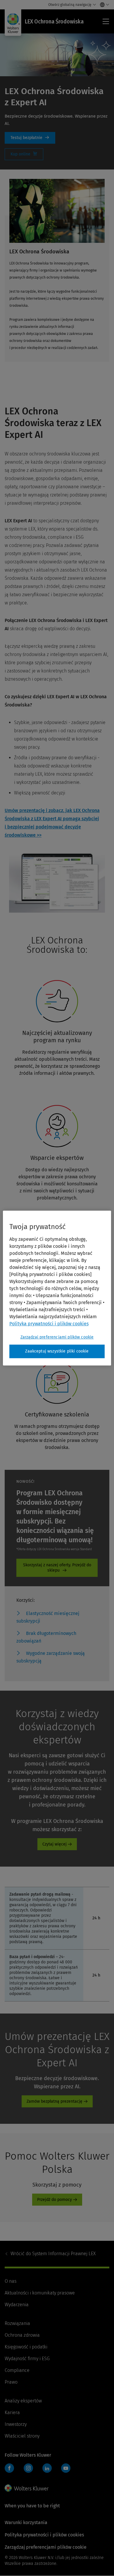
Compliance (17, 2370)
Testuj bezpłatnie (30, 138)
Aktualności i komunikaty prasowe (40, 2293)
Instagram (28, 2468)
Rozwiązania (17, 2323)
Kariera (12, 2413)
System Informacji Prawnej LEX (53, 2254)
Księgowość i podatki (26, 2347)
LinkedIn (47, 2468)
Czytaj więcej (55, 1844)
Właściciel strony (22, 2436)
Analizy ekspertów (23, 2401)
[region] (57, 1288)
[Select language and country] (103, 5)
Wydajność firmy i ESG (27, 2359)
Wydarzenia (17, 2305)
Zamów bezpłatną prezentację (55, 2101)
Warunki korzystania (26, 2522)
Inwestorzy (16, 2424)
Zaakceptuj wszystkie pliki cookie (57, 1351)
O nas (11, 2281)
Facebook (9, 2468)
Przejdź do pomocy (55, 2200)
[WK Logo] (27, 2488)
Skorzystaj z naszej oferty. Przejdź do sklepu (57, 1568)
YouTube (66, 2468)
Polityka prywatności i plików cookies (44, 2535)
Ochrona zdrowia (22, 2335)
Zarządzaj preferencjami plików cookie (57, 1337)
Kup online (24, 154)
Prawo (11, 2382)
